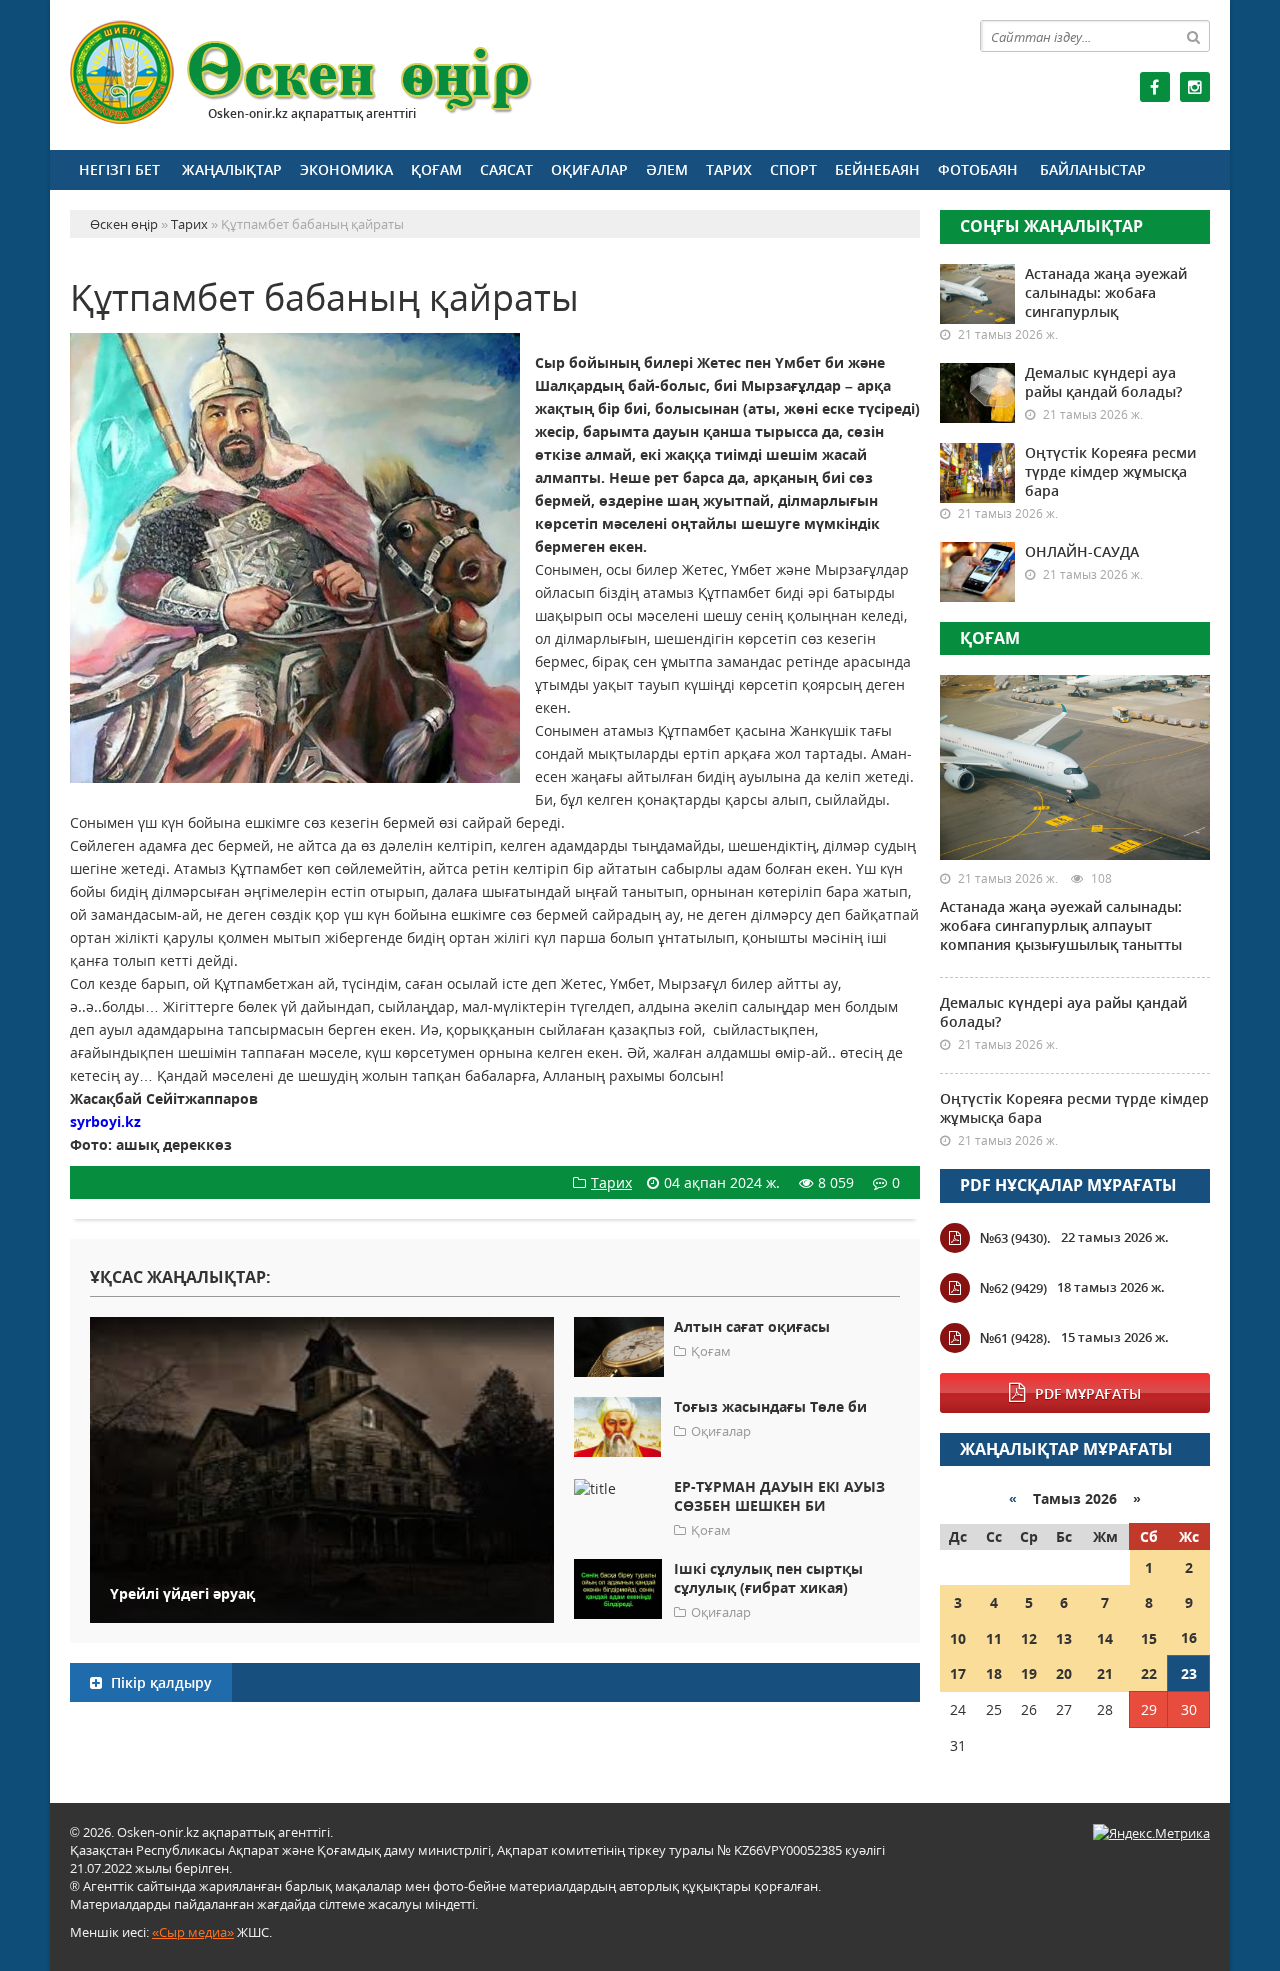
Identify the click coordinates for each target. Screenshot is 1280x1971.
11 (994, 1638)
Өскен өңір (302, 72)
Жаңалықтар (232, 169)
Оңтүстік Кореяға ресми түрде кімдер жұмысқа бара (1110, 471)
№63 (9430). (1015, 1238)
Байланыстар (1093, 169)
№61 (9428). (1015, 1338)
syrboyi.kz (105, 1121)
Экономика (346, 169)
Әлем (667, 169)
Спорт (793, 169)
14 (1105, 1638)
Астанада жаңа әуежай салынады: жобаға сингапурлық (1106, 292)
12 (1029, 1638)
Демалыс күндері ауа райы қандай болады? (1103, 382)
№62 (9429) (1013, 1288)
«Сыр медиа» (193, 1932)
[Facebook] (1155, 87)
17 (958, 1673)
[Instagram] (1195, 87)
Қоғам (436, 169)
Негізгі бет (119, 169)
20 (1064, 1673)
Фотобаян (978, 169)
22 (1149, 1673)
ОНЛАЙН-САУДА (1082, 551)
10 (958, 1638)
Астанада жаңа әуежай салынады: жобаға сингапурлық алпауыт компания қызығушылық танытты (1061, 925)
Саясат (506, 169)
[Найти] (1194, 36)
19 (1029, 1673)
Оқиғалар (589, 169)
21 (1105, 1673)
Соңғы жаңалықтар (1051, 226)
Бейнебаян (877, 169)
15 (1149, 1638)
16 (1189, 1637)
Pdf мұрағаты (1088, 1393)
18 (994, 1673)
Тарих (729, 169)
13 (1064, 1638)
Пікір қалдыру (159, 1682)
